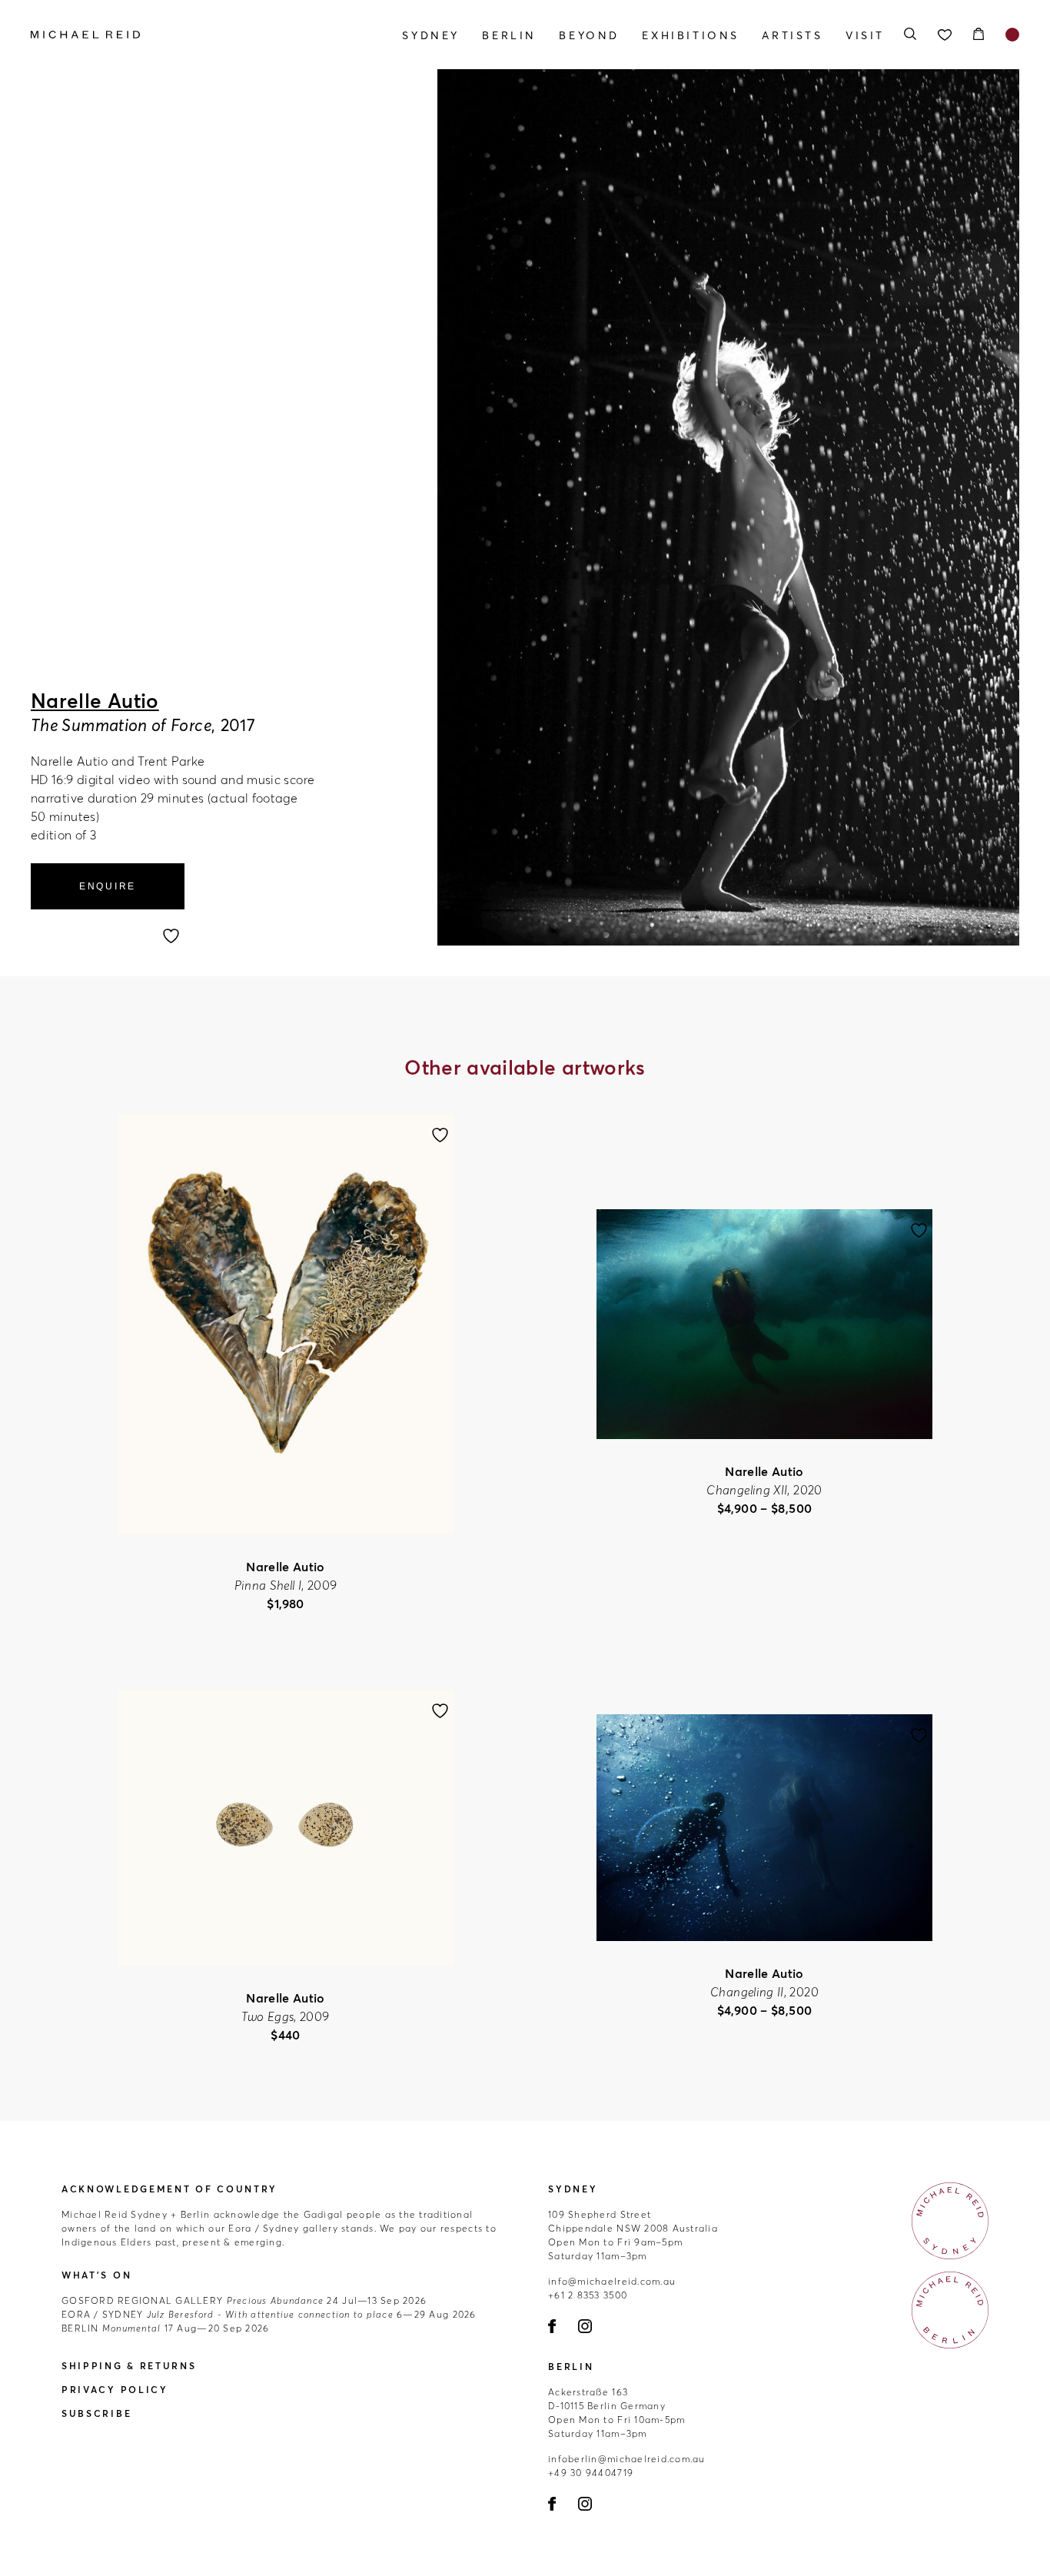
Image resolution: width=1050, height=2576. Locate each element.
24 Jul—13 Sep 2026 (244, 2300)
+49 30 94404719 (591, 2473)
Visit (865, 35)
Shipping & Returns (129, 2366)
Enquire (108, 886)
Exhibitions (691, 35)
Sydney (431, 35)
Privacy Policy (115, 2390)
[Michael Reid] (179, 35)
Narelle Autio (95, 701)
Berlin (509, 35)
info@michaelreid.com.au (612, 2281)
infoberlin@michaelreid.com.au (627, 2459)
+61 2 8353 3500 (588, 2295)
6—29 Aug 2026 (269, 2314)
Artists (792, 35)
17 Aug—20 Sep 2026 (165, 2328)
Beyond (589, 35)
